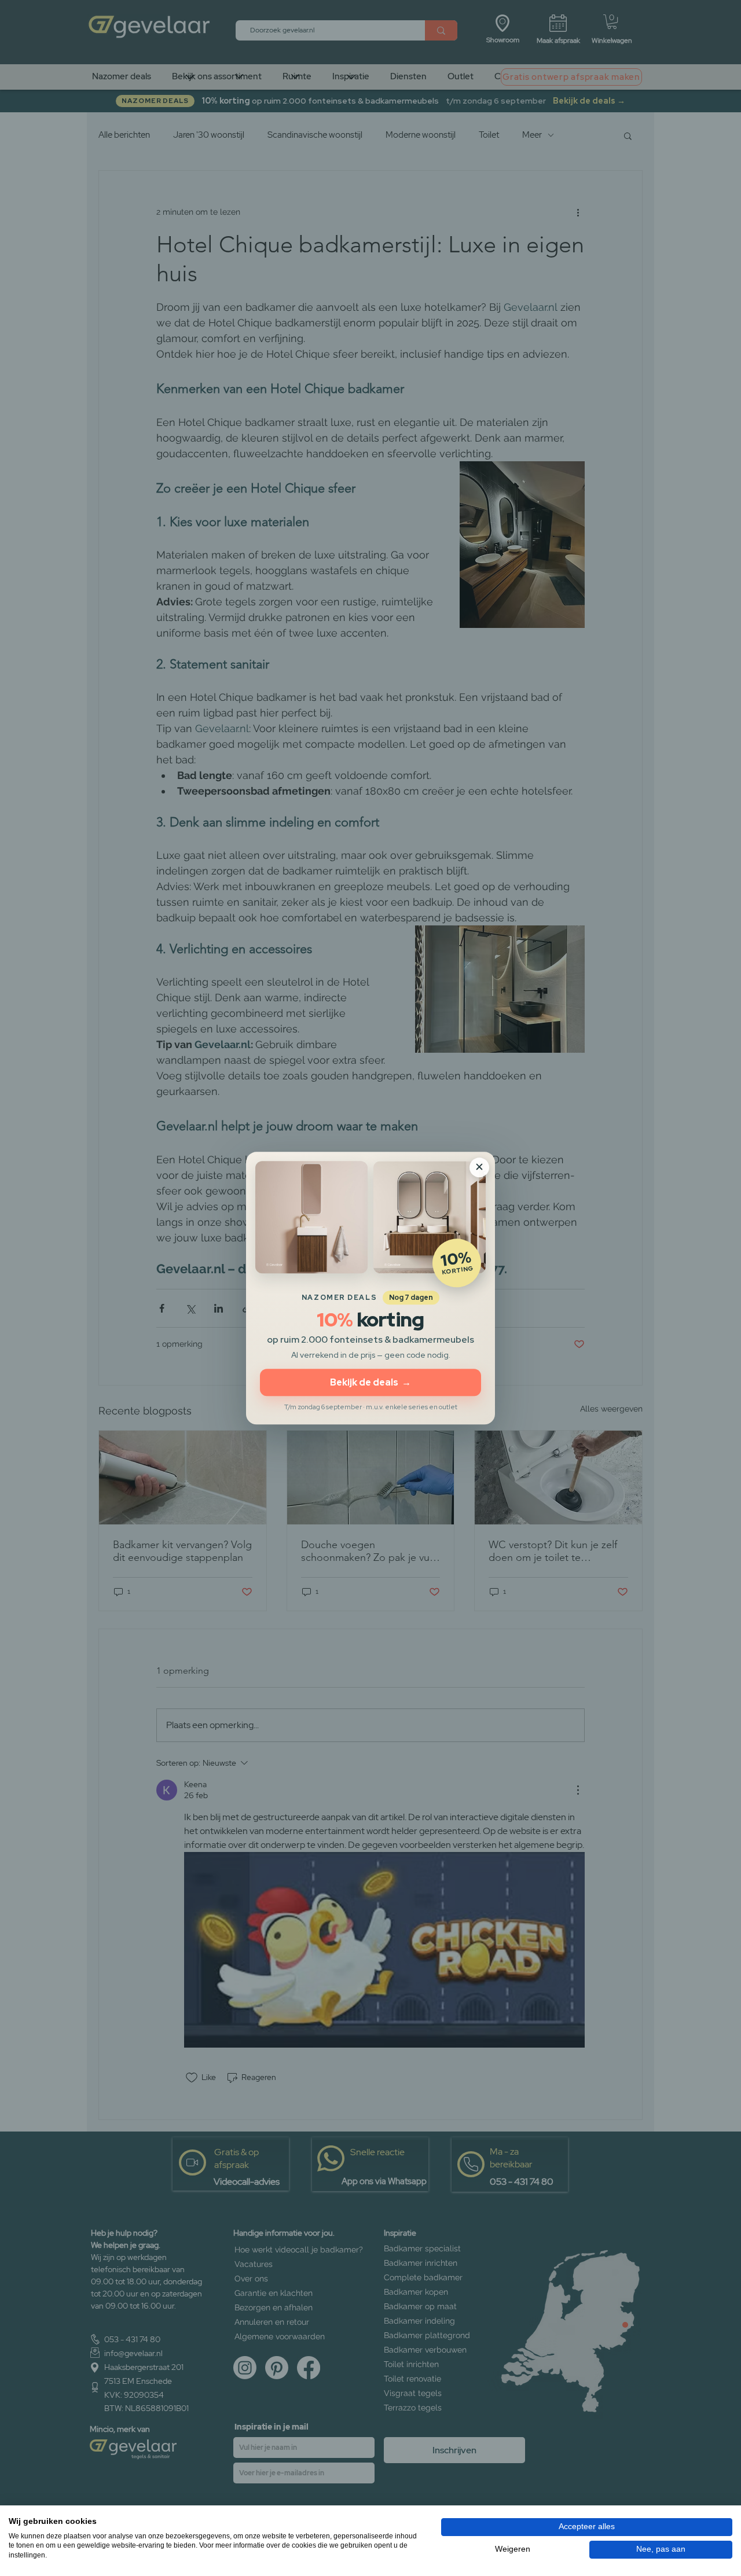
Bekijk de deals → (370, 1382)
